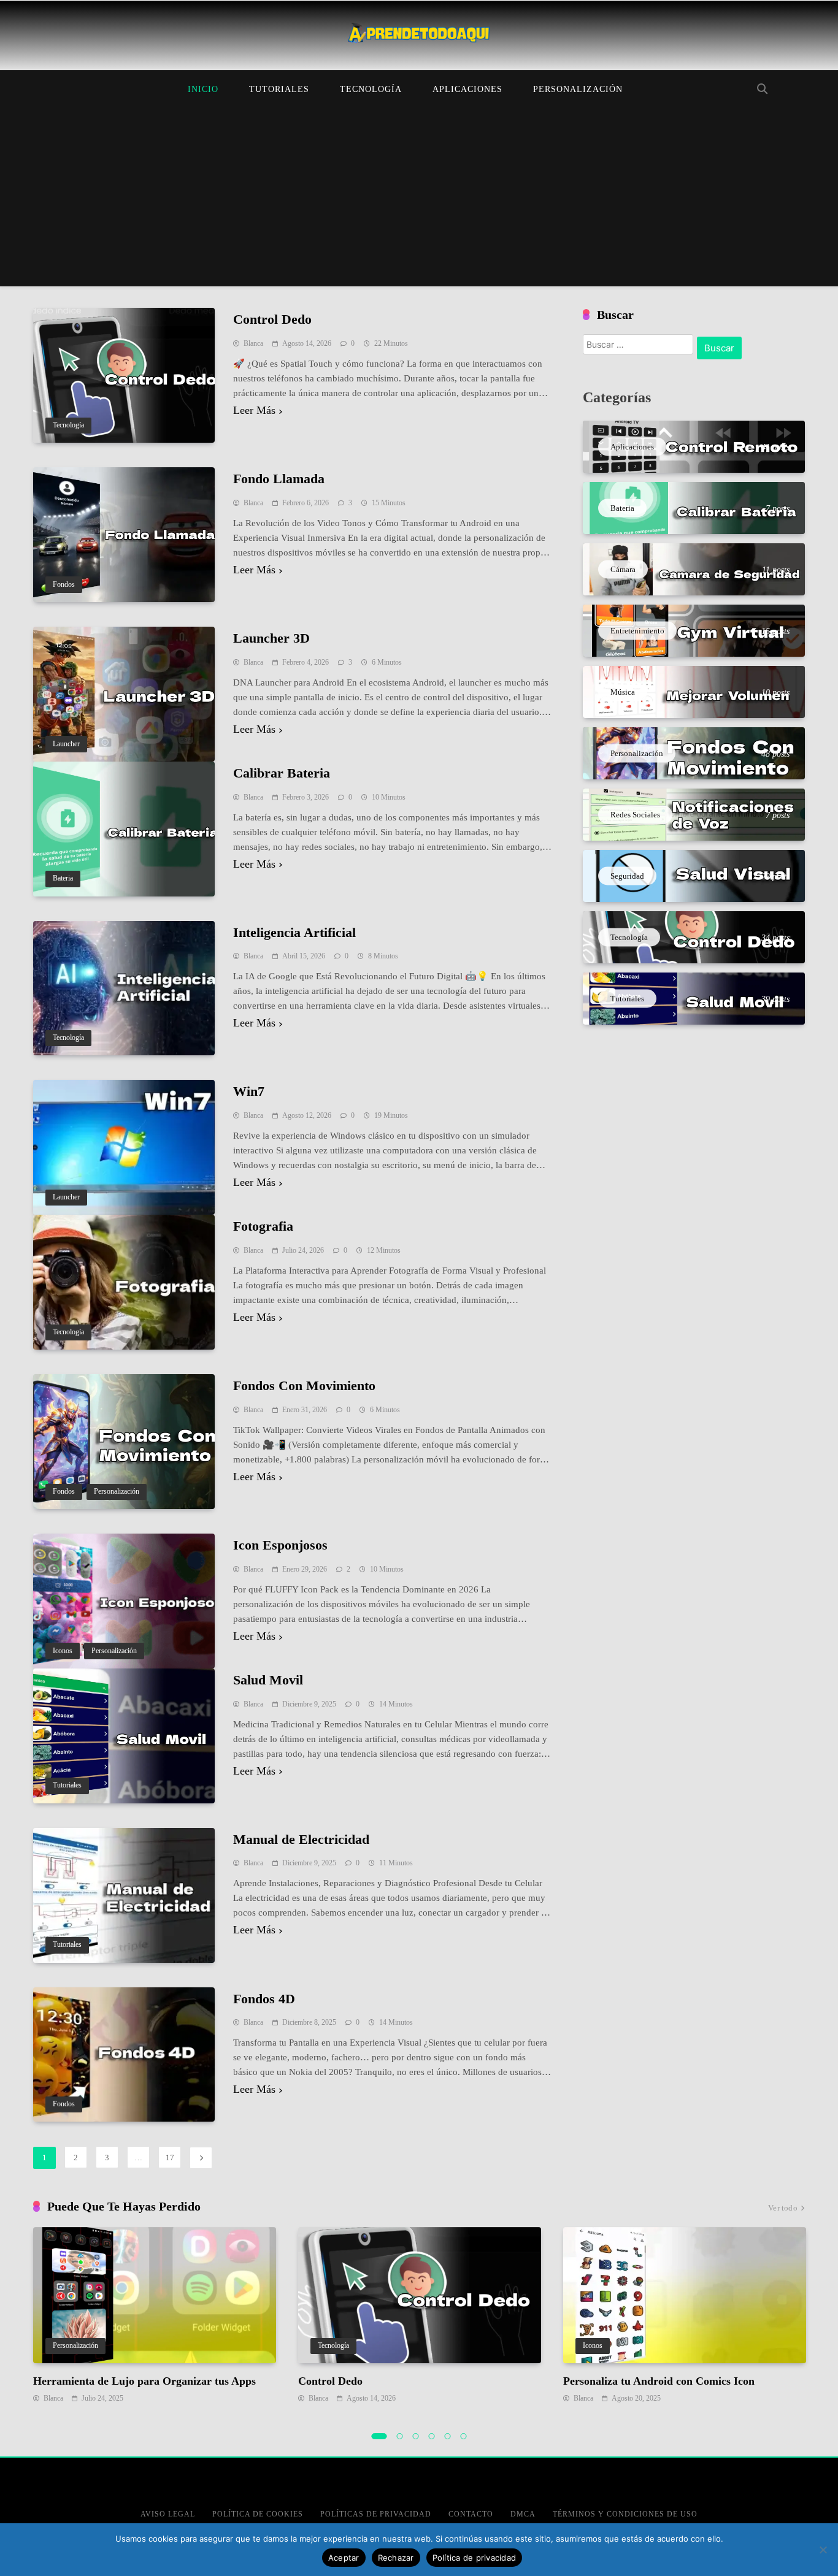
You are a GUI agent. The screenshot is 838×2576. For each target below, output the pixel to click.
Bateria (63, 878)
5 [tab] (448, 2436)
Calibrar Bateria (282, 773)
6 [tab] (464, 2436)
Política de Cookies (258, 2514)
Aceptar (344, 2558)
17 (170, 2157)
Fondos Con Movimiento (304, 1385)
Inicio (203, 89)
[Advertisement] (419, 201)
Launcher (66, 744)
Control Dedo (272, 319)
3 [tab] (416, 2436)
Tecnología (371, 89)
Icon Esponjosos (280, 1545)
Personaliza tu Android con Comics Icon (659, 2381)
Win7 (249, 1091)
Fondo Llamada (279, 479)
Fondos (64, 585)
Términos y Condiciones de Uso (625, 2514)
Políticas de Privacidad (376, 2514)
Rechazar (396, 2558)
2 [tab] (400, 2436)
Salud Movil (268, 1680)
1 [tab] (379, 2436)
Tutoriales (279, 89)
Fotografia (263, 1226)
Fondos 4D (264, 1999)
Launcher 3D (271, 638)
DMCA (523, 2514)
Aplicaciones (467, 89)
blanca (253, 343)
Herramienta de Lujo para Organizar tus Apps (144, 2381)
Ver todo (783, 2208)
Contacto (471, 2514)
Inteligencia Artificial (294, 932)
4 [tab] (432, 2436)
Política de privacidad (475, 2558)
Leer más (254, 411)
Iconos (63, 1651)
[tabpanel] (155, 2316)
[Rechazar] (823, 2550)
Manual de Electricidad (301, 1839)
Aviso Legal (168, 2514)
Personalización (578, 89)
